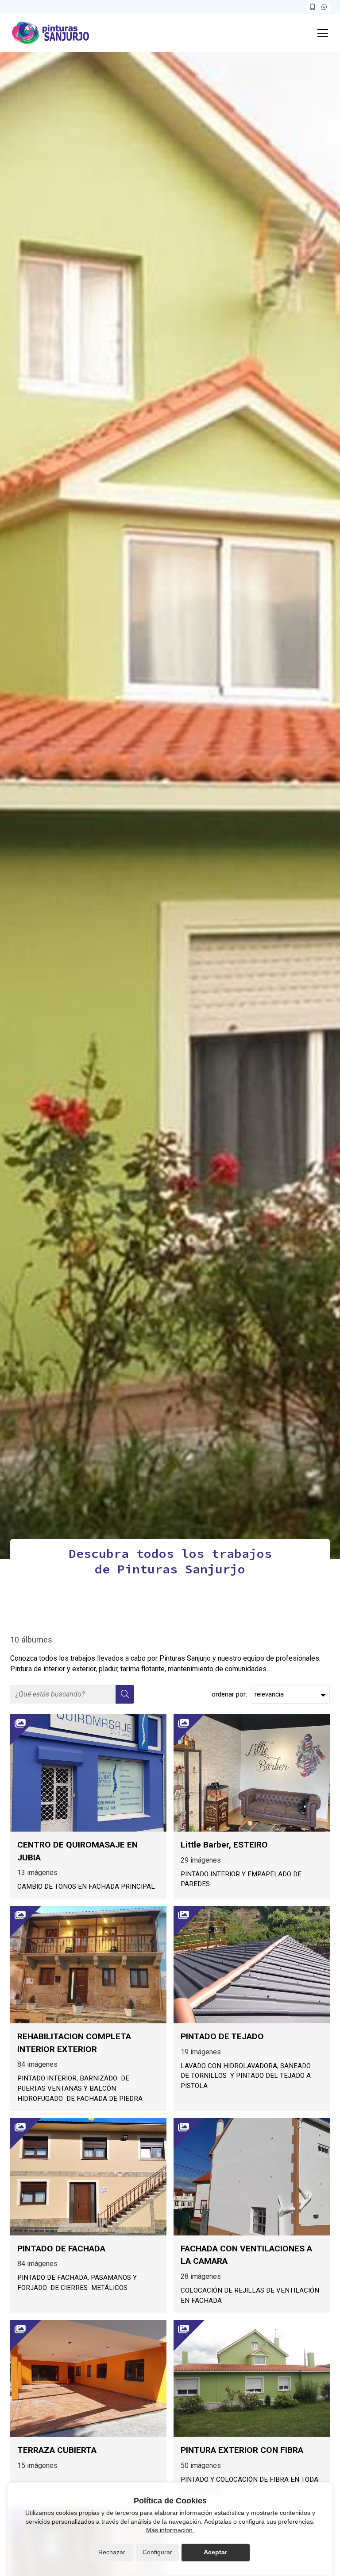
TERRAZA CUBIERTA (57, 2450)
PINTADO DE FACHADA (61, 2249)
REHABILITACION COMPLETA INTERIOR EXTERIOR (74, 2043)
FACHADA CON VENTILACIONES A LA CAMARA (246, 2255)
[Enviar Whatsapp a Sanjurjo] (325, 7)
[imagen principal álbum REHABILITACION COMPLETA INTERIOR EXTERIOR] (88, 1965)
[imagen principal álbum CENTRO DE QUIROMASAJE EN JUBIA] (88, 1773)
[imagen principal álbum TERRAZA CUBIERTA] (88, 2379)
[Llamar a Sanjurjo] (313, 7)
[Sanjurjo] (50, 33)
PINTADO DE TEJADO (222, 2036)
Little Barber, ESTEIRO (224, 1845)
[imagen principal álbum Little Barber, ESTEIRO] (252, 1773)
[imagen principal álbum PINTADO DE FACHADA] (88, 2177)
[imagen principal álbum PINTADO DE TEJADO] (252, 1965)
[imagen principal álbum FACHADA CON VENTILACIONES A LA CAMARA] (252, 2177)
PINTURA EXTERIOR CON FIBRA (242, 2450)
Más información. (170, 2530)
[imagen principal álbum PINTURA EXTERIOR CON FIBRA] (252, 2379)
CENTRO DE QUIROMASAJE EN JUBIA (77, 1851)
